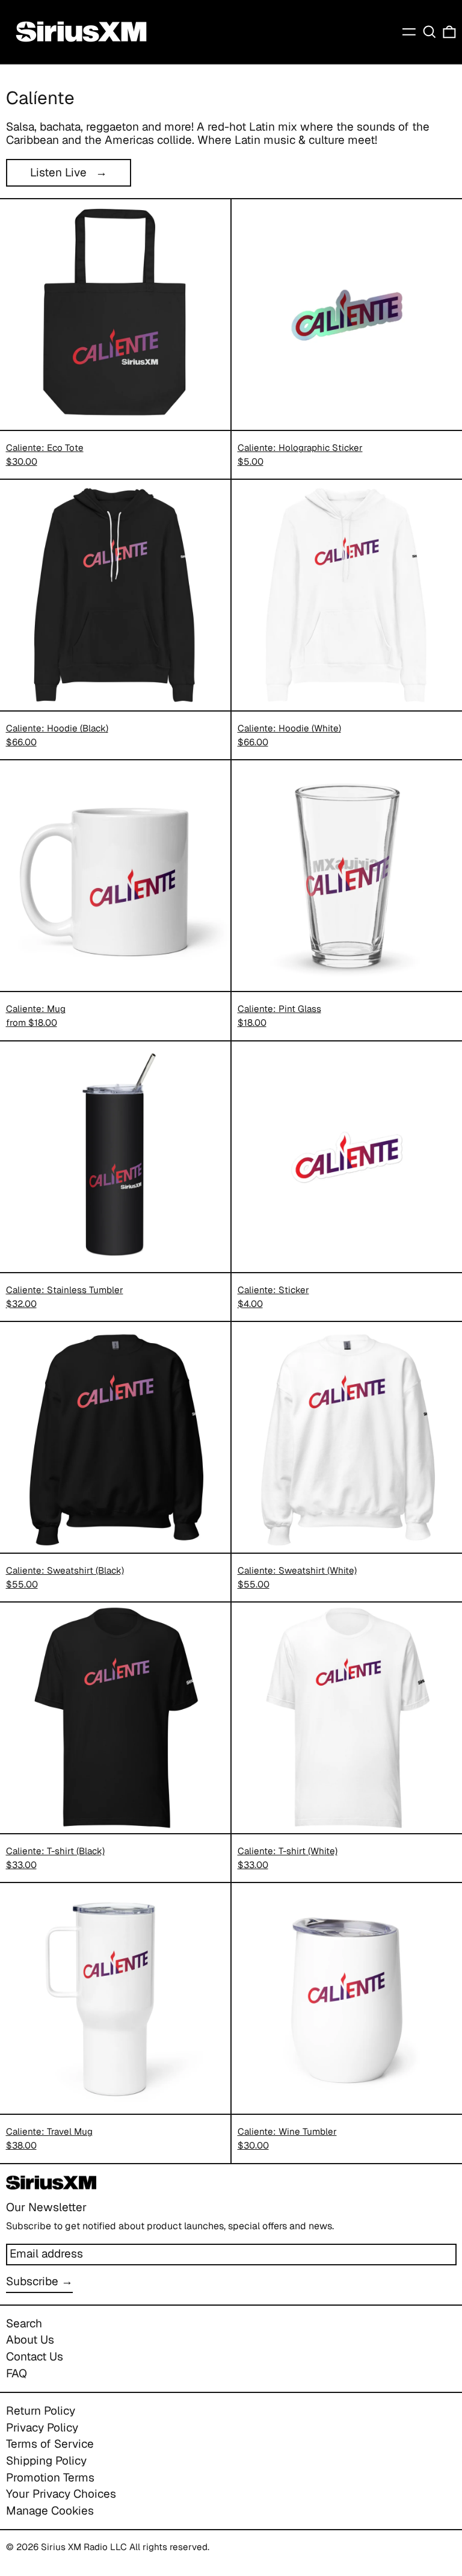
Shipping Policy (46, 2461)
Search (24, 2323)
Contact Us (35, 2357)
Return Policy (41, 2411)
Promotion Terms (50, 2478)
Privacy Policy (42, 2428)
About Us (30, 2340)
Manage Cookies (50, 2511)
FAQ (17, 2373)
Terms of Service (50, 2444)
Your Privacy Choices (61, 2494)
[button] (430, 32)
